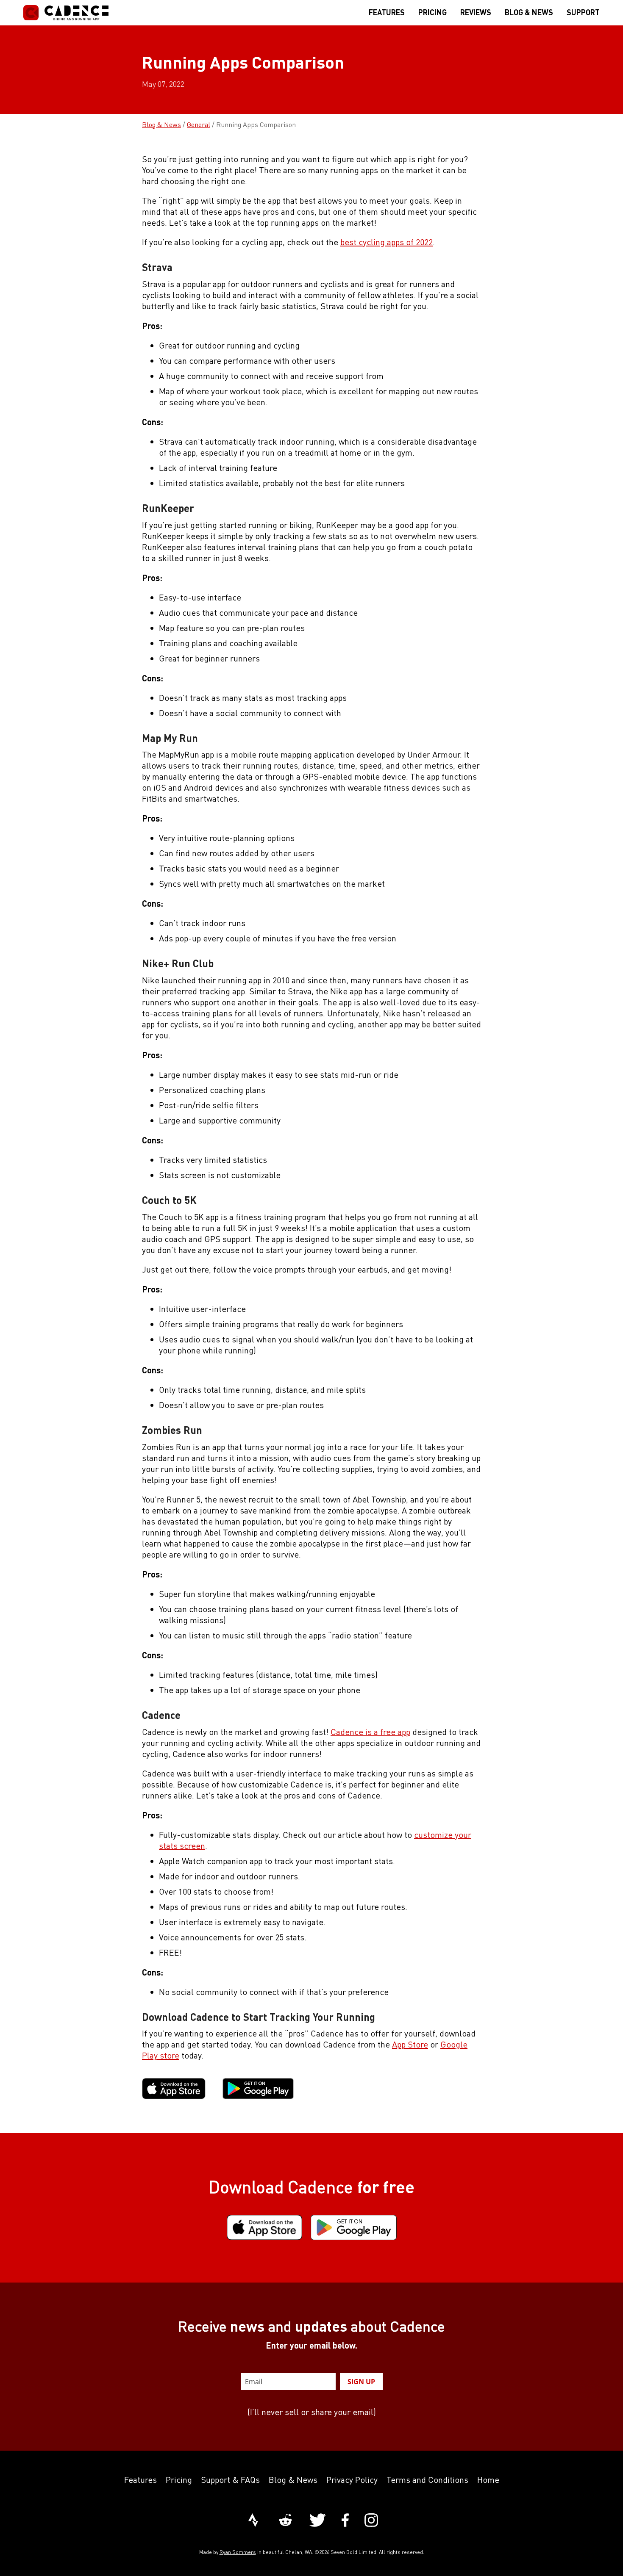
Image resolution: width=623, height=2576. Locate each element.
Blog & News (161, 125)
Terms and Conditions (427, 2480)
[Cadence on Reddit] (285, 2521)
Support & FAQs (230, 2480)
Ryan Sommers (238, 2552)
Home (488, 2480)
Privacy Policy (352, 2480)
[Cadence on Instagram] (371, 2521)
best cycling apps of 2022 (387, 242)
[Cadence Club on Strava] (253, 2521)
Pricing (179, 2480)
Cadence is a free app (370, 1732)
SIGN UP (361, 2382)
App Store (410, 2044)
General (199, 125)
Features (140, 2480)
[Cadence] (66, 13)
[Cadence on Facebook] (345, 2521)
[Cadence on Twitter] (318, 2521)
